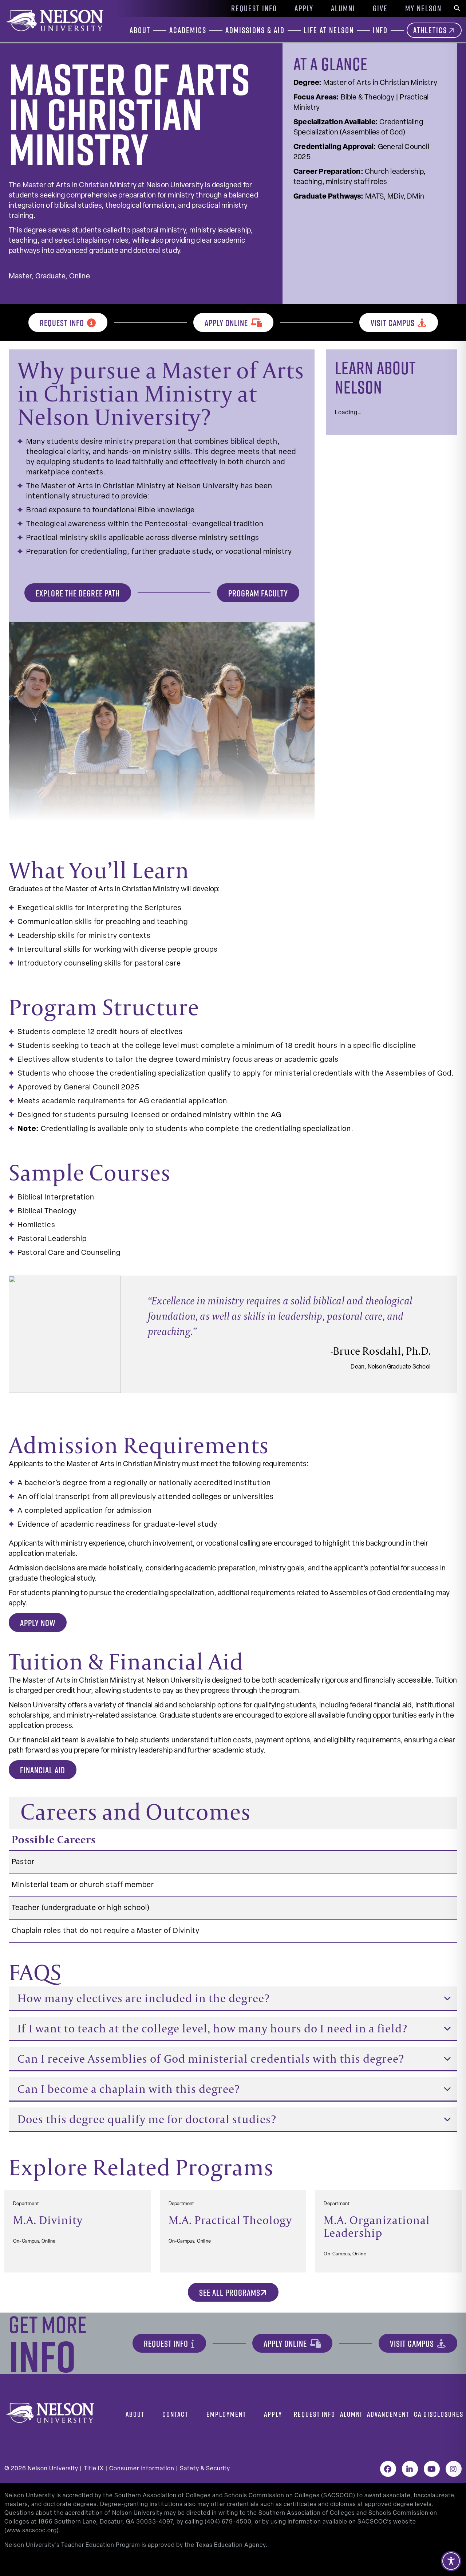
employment (226, 2414)
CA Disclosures (439, 2414)
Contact (175, 2414)
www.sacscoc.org (32, 2531)
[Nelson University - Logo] (54, 20)
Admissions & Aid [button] (255, 30)
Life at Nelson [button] (329, 30)
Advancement (388, 2414)
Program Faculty (258, 593)
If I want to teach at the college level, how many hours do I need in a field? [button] (212, 2028)
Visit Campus (393, 323)
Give (380, 8)
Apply (304, 8)
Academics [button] (188, 30)
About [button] (140, 30)
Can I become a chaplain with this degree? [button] (129, 2089)
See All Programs (230, 2293)
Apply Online (226, 323)
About (135, 2414)
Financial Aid (43, 1770)
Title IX (94, 2469)
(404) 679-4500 (228, 2522)
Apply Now (38, 1623)
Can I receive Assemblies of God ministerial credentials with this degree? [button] (211, 2058)
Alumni (343, 8)
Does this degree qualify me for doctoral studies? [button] (147, 2119)
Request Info (254, 8)
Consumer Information (142, 2469)
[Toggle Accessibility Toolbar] (451, 2561)
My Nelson (423, 8)
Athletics (430, 30)
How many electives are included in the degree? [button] (144, 1998)
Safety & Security (205, 2469)
